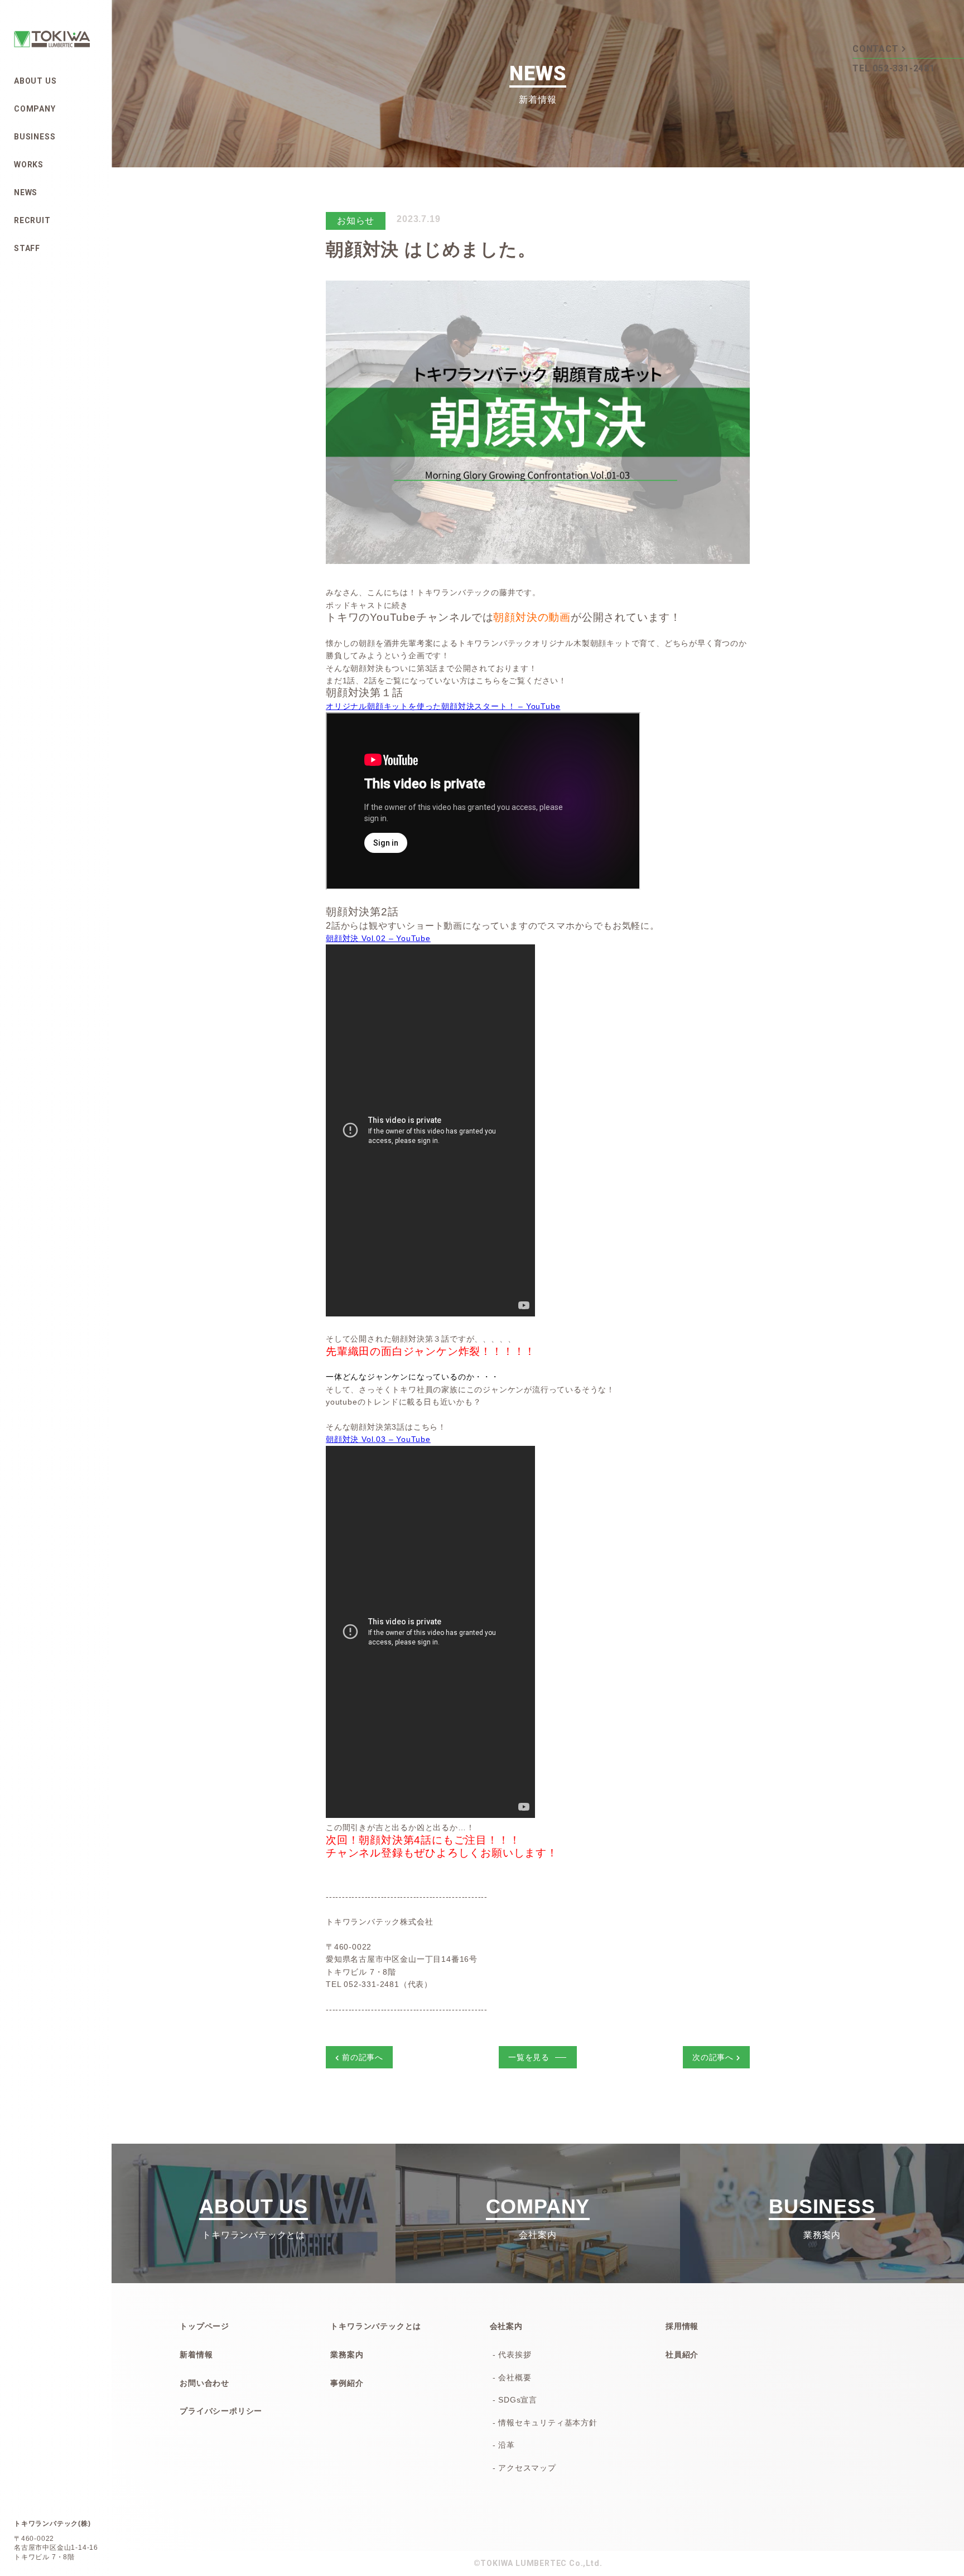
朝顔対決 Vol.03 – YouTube (378, 1439)
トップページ (204, 2326)
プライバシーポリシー (221, 2411)
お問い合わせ (204, 2383)
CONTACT (876, 49)
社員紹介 (682, 2355)
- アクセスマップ (524, 2468)
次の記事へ (713, 2057)
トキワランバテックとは (376, 2326)
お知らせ (356, 221)
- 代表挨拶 (512, 2355)
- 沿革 (504, 2445)
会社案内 (506, 2326)
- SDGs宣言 (515, 2400)
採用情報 (682, 2326)
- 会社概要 (512, 2377)
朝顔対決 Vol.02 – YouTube (378, 938)
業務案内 (347, 2355)
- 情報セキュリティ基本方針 (545, 2423)
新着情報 (196, 2355)
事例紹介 (347, 2383)
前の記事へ (363, 2057)
